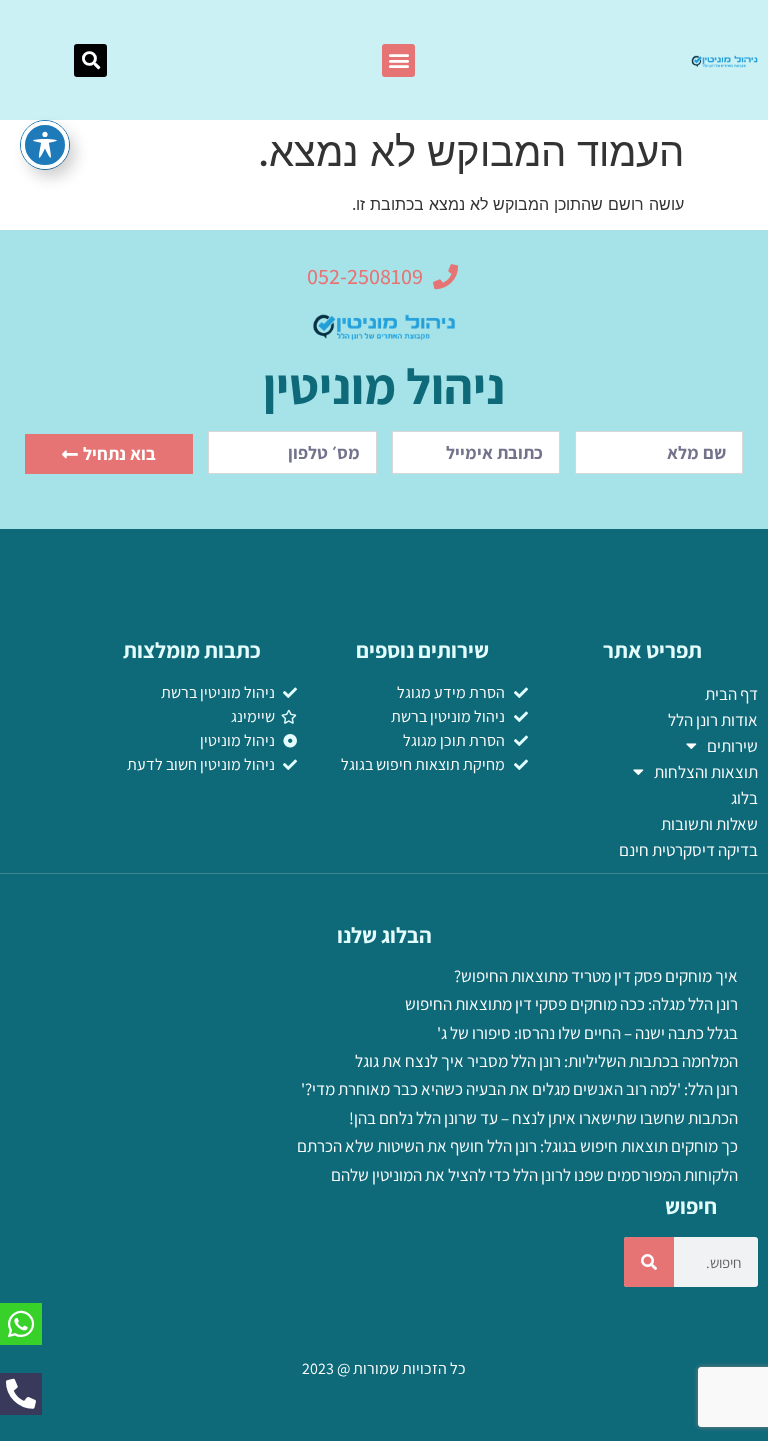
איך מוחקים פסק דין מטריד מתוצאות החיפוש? (596, 976)
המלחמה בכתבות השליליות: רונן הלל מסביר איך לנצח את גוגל (546, 1061)
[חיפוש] (649, 1262)
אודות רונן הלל (713, 720)
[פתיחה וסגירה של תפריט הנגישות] (45, 145)
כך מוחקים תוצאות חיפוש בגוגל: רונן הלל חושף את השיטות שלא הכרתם (517, 1146)
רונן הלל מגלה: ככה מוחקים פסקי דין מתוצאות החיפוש (571, 1004)
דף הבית (731, 694)
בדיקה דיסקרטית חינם (688, 850)
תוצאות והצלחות (706, 772)
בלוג (744, 798)
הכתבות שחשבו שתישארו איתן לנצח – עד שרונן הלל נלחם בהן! (543, 1118)
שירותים (732, 746)
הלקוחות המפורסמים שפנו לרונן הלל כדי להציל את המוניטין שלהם (534, 1175)
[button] (398, 60)
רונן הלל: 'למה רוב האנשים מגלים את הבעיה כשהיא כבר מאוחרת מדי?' (519, 1089)
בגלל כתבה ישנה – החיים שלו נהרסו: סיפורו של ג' (587, 1033)
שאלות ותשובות (709, 824)
